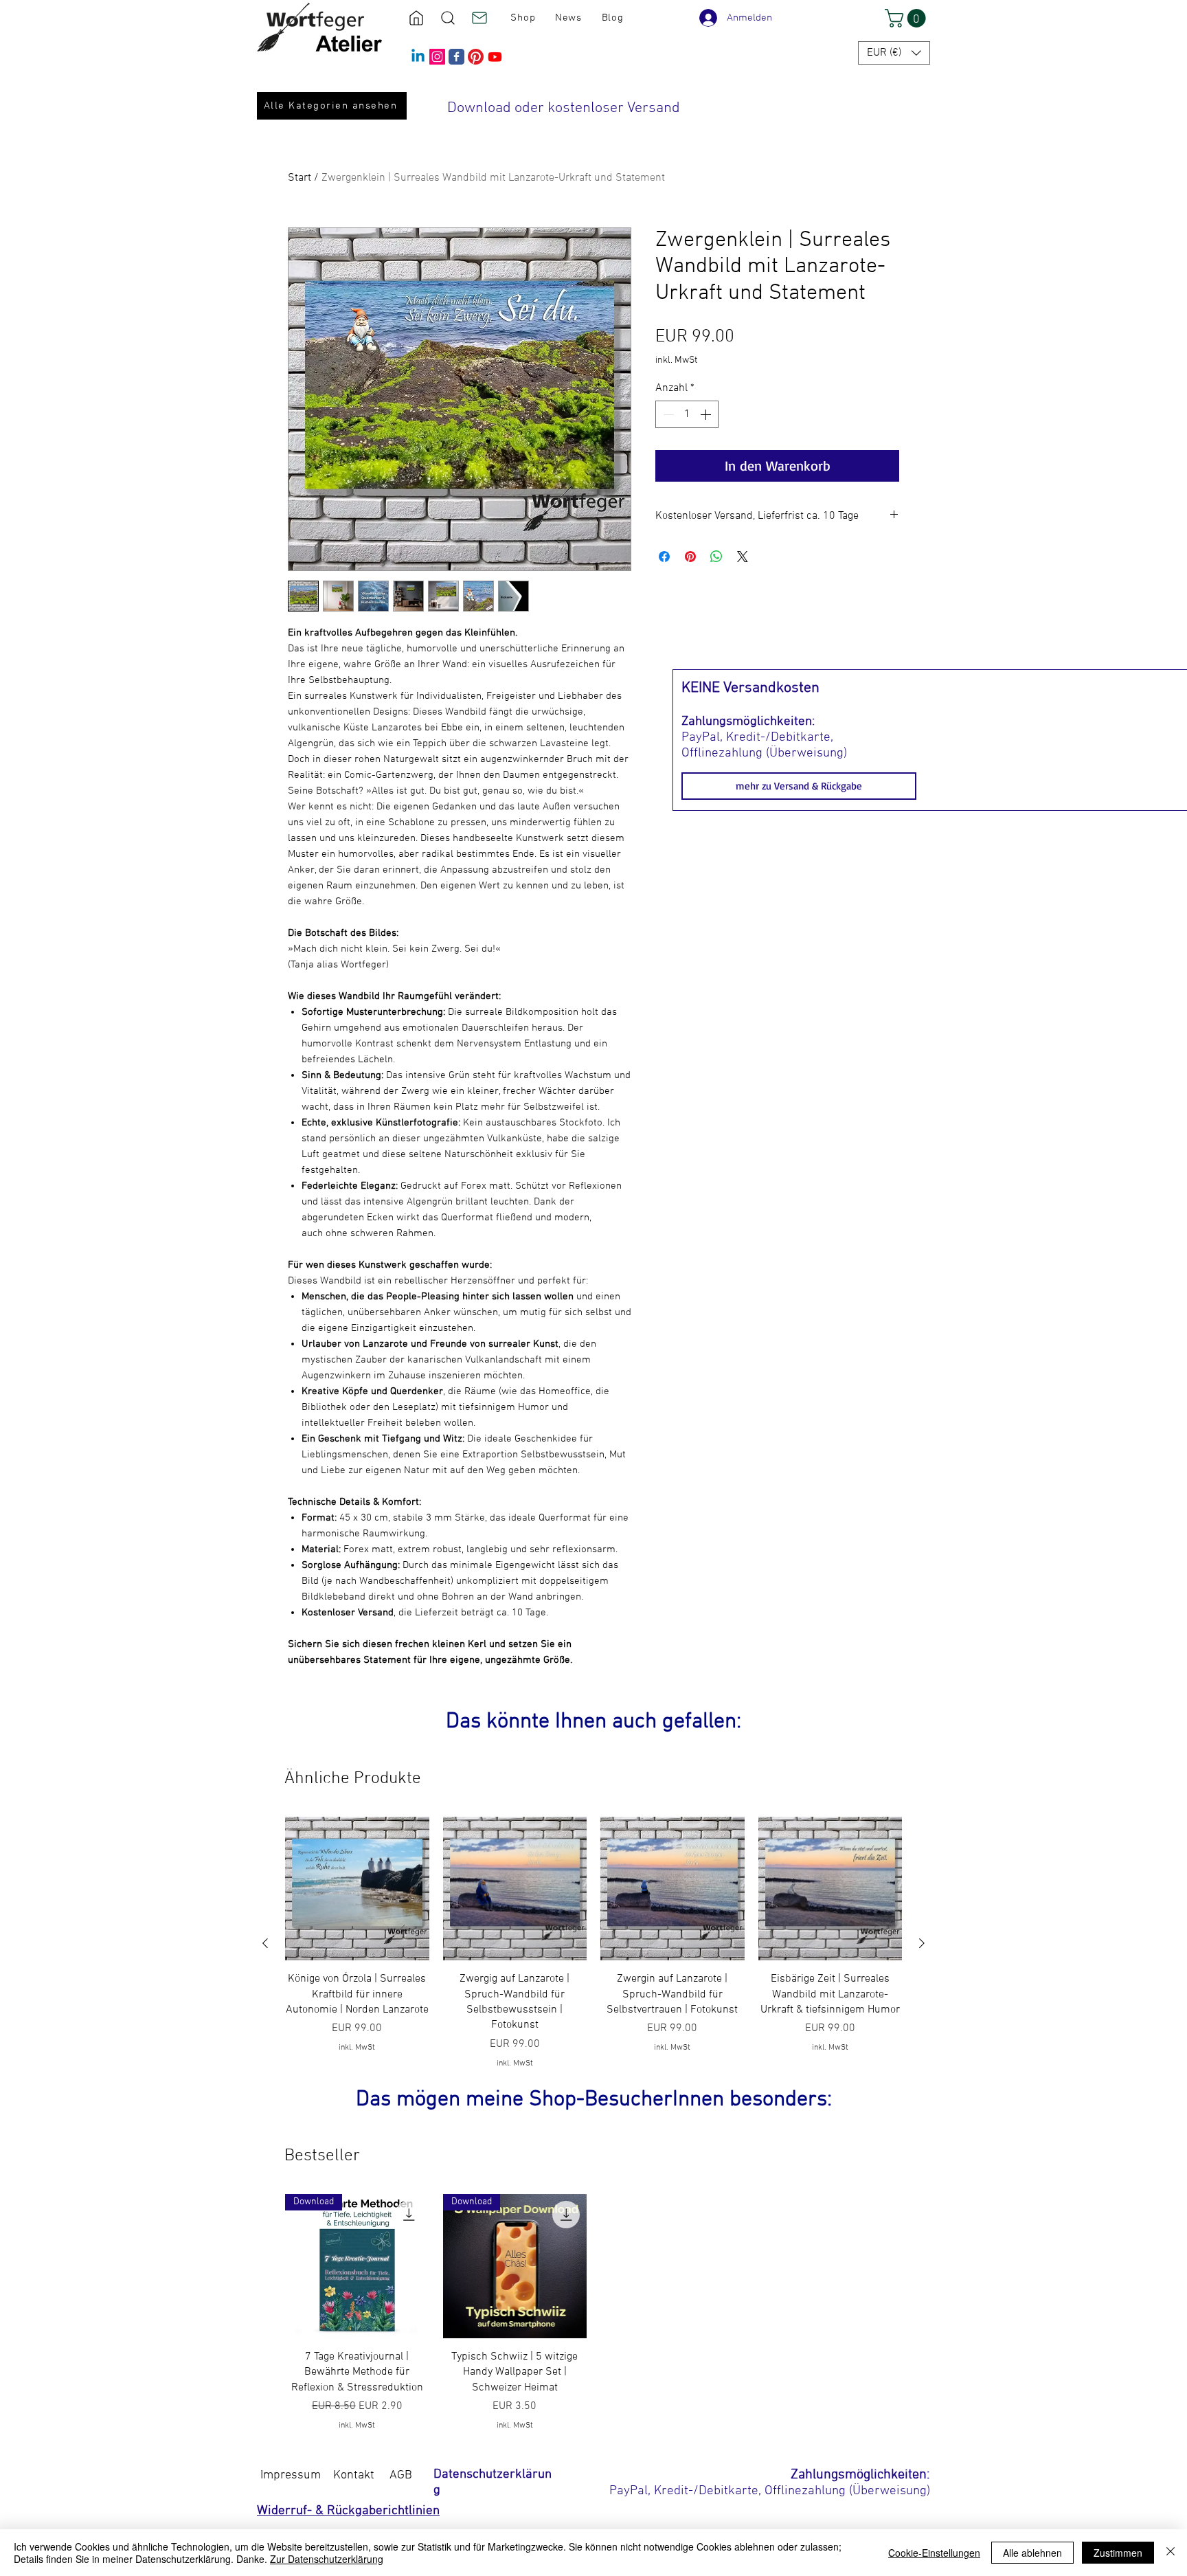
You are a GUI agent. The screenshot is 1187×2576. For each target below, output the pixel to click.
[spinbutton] (687, 414)
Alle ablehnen (1032, 2553)
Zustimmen (1118, 2553)
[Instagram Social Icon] (437, 57)
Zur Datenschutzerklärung (327, 2559)
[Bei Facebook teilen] (664, 557)
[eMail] (479, 18)
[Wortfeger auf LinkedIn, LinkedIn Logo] (418, 57)
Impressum (291, 2475)
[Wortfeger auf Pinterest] (476, 57)
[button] (907, 18)
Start (299, 178)
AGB (401, 2475)
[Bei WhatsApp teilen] (716, 557)
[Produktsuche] (448, 18)
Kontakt (354, 2475)
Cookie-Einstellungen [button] (934, 2553)
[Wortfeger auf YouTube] (495, 57)
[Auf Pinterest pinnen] (690, 557)
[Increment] (707, 414)
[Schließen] (1171, 2553)
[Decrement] (667, 414)
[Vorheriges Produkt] (265, 1943)
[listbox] (894, 53)
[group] (593, 1943)
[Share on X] (743, 557)
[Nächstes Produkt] (922, 1943)
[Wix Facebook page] (456, 57)
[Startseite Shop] (416, 18)
